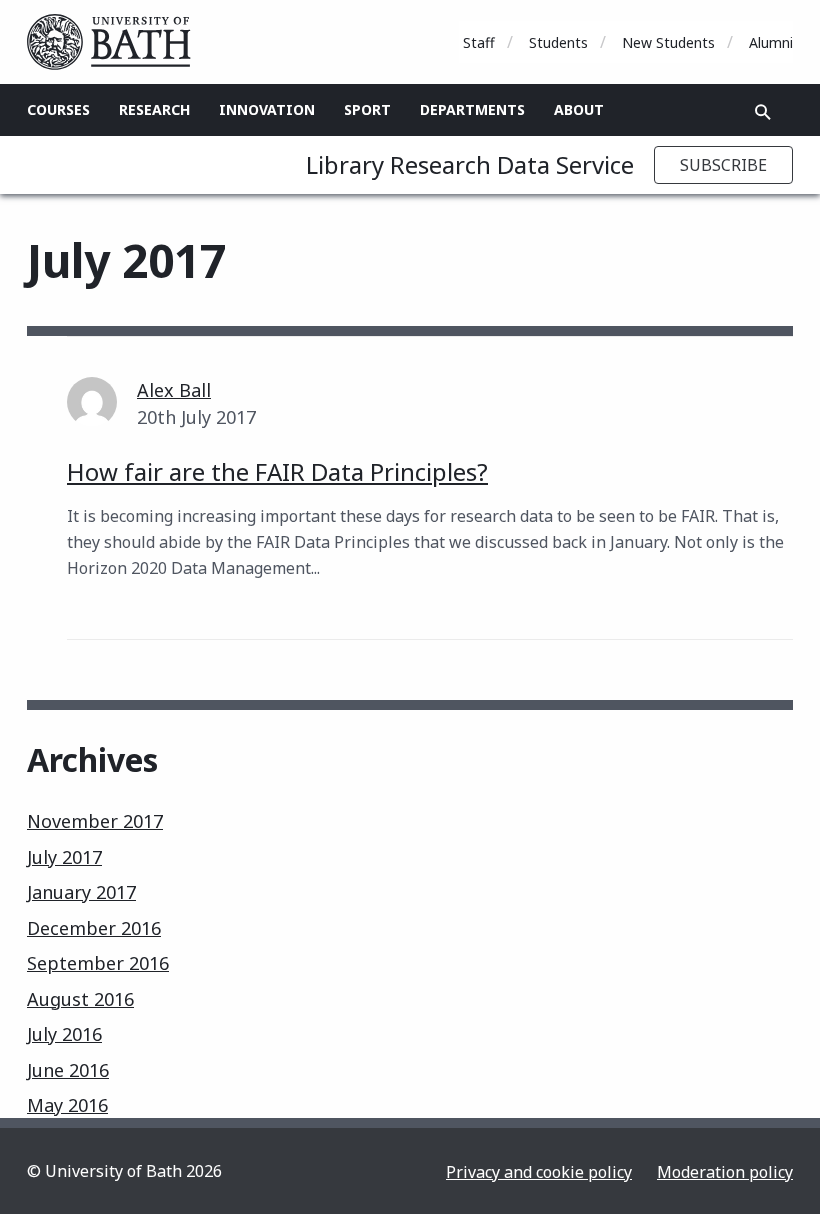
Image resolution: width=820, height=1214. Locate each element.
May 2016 (67, 1105)
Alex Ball (174, 390)
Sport (367, 109)
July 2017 (64, 857)
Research (154, 109)
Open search (763, 112)
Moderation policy (725, 1172)
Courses (58, 109)
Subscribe (723, 165)
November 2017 (95, 821)
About (579, 109)
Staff (479, 42)
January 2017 (81, 892)
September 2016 (98, 963)
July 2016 (64, 1034)
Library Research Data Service (470, 164)
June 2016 (68, 1070)
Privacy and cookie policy (539, 1172)
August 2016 (80, 999)
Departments (472, 109)
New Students (668, 42)
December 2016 (94, 928)
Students (558, 42)
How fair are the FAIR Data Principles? (277, 471)
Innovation (267, 109)
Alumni (771, 42)
